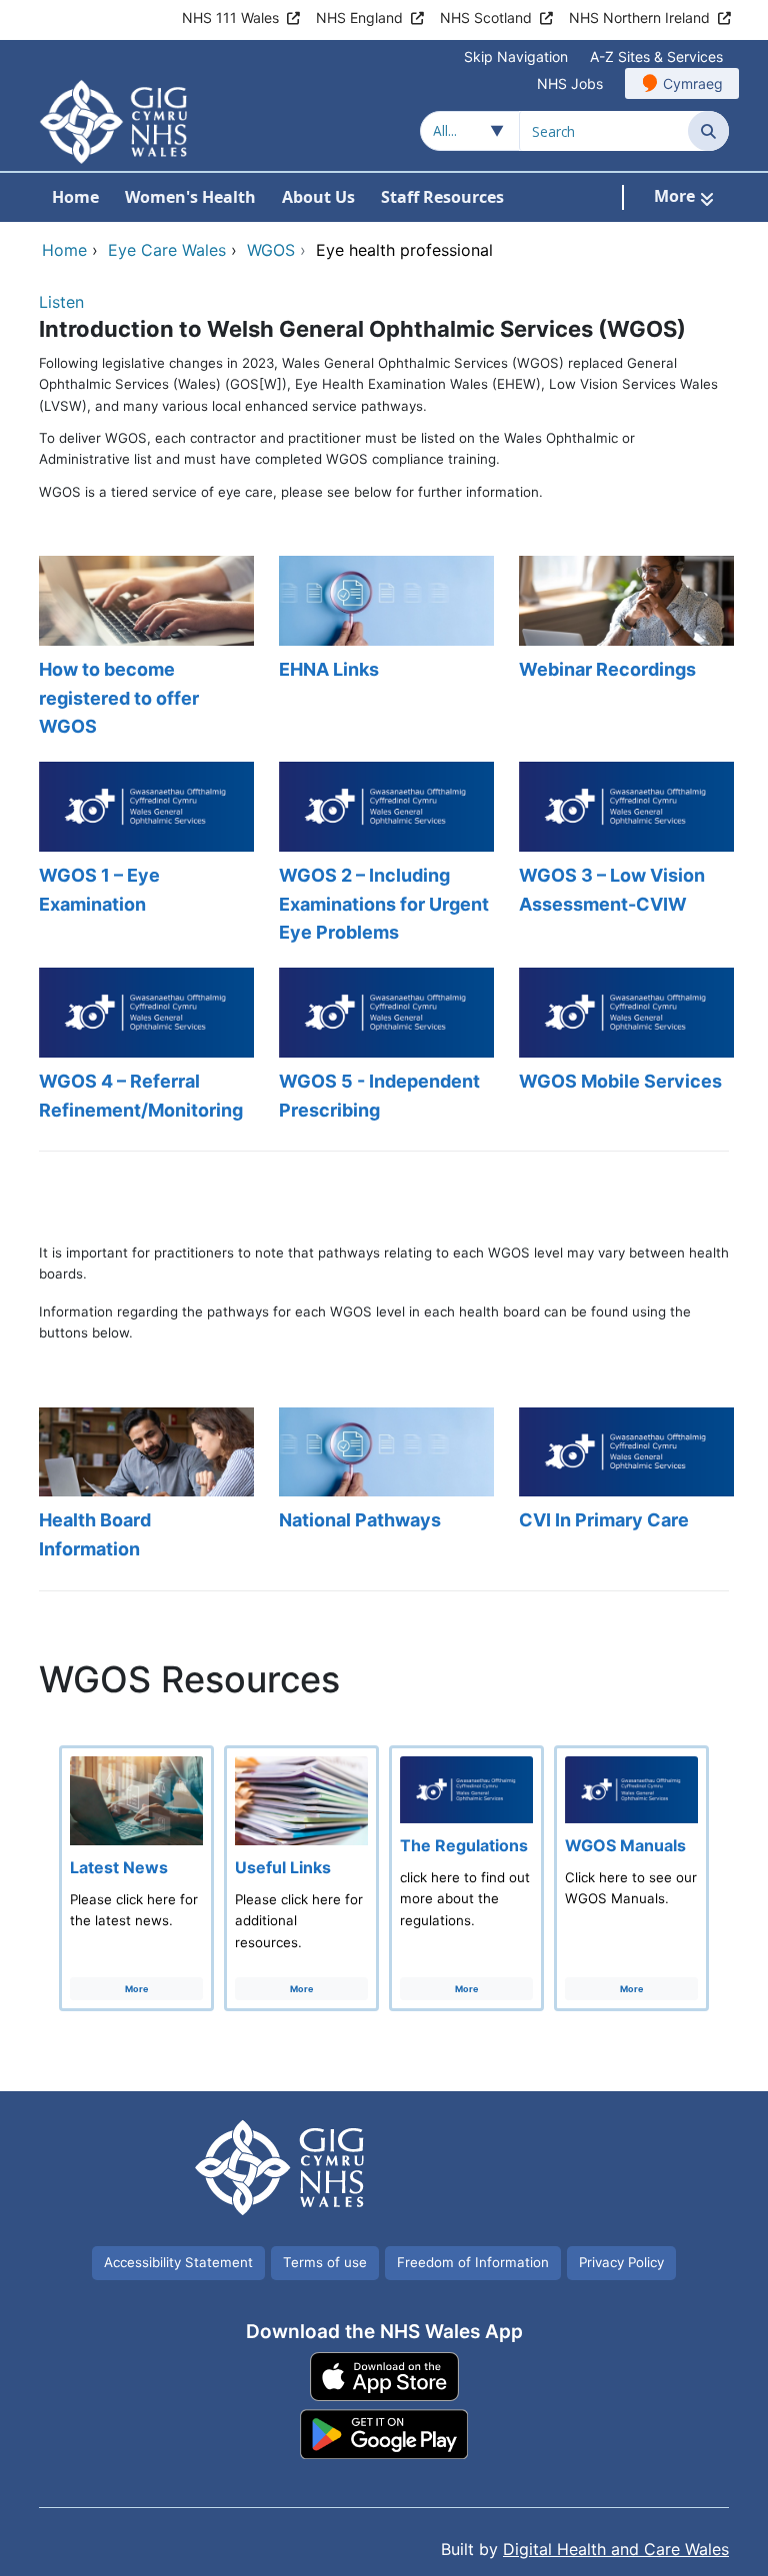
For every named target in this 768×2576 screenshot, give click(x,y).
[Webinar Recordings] (624, 649)
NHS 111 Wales (230, 17)
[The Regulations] (466, 1878)
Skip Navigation (516, 56)
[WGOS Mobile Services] (624, 1046)
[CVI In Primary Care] (624, 1486)
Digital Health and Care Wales (616, 2549)
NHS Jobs (570, 83)
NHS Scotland (486, 17)
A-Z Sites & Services (656, 56)
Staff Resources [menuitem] (442, 197)
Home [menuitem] (75, 197)
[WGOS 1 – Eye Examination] (144, 855)
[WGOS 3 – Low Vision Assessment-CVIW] (624, 855)
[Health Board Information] (144, 1486)
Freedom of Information (473, 2262)
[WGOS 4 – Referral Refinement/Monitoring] (144, 1046)
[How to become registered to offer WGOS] (144, 649)
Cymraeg (693, 83)
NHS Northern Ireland (639, 17)
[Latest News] (136, 1878)
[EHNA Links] (384, 649)
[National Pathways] (384, 1486)
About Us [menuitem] (318, 197)
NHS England (359, 17)
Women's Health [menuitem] (190, 197)
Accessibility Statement (178, 2262)
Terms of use (325, 2262)
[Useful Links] (301, 1878)
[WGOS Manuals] (631, 1878)
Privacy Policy (621, 2262)
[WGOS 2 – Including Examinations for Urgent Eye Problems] (384, 855)
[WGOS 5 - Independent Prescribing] (384, 1046)
